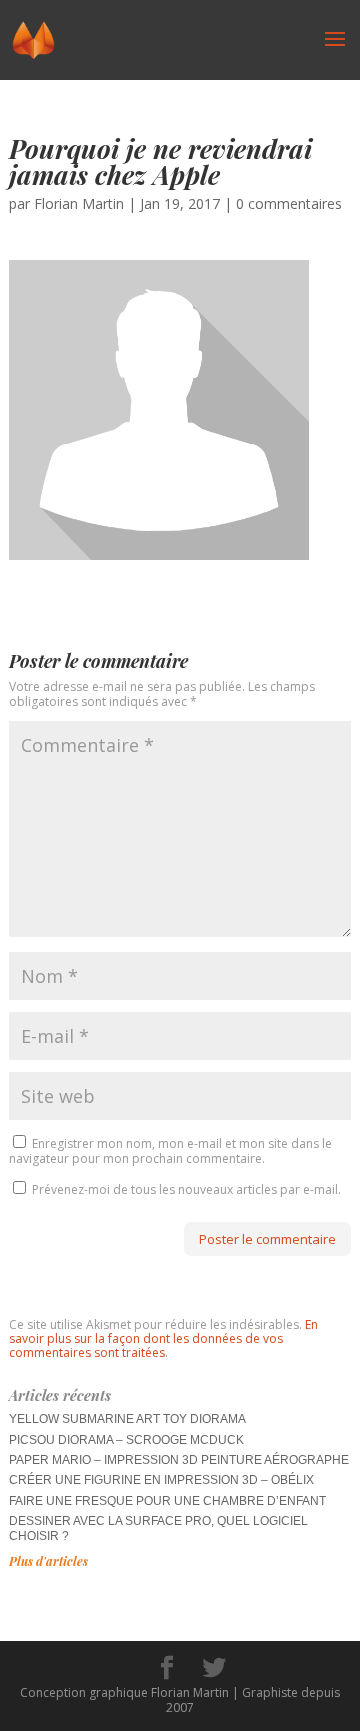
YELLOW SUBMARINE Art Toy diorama (127, 1419)
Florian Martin (79, 203)
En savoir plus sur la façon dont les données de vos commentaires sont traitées (163, 1339)
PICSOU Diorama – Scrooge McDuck (126, 1440)
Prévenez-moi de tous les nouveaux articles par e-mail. (186, 1189)
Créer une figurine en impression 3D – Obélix (161, 1480)
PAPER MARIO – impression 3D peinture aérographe (179, 1460)
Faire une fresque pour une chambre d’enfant (167, 1501)
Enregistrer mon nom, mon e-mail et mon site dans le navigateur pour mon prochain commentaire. (170, 1150)
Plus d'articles (48, 1561)
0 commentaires (289, 203)
